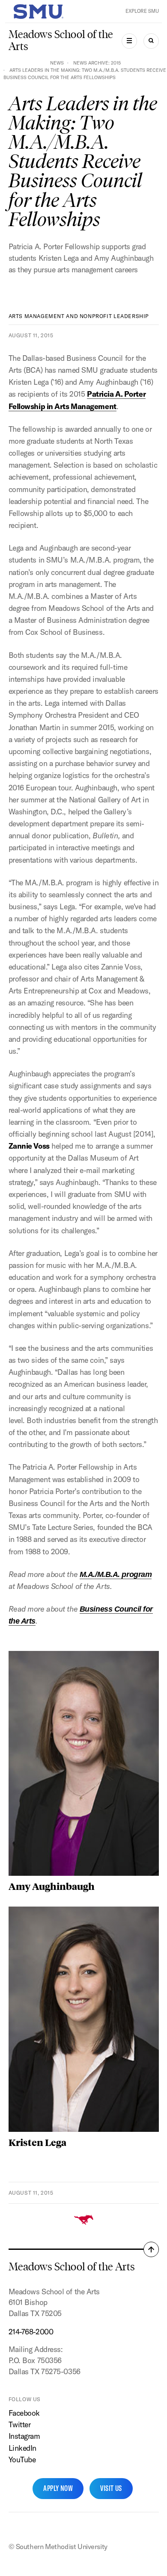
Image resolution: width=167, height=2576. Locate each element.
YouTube (22, 2460)
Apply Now (58, 2488)
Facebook (24, 2413)
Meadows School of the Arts (61, 40)
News (57, 63)
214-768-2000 (31, 2332)
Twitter (20, 2424)
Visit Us (111, 2488)
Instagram (24, 2436)
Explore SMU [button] (142, 11)
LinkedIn (22, 2448)
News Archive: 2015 (97, 63)
